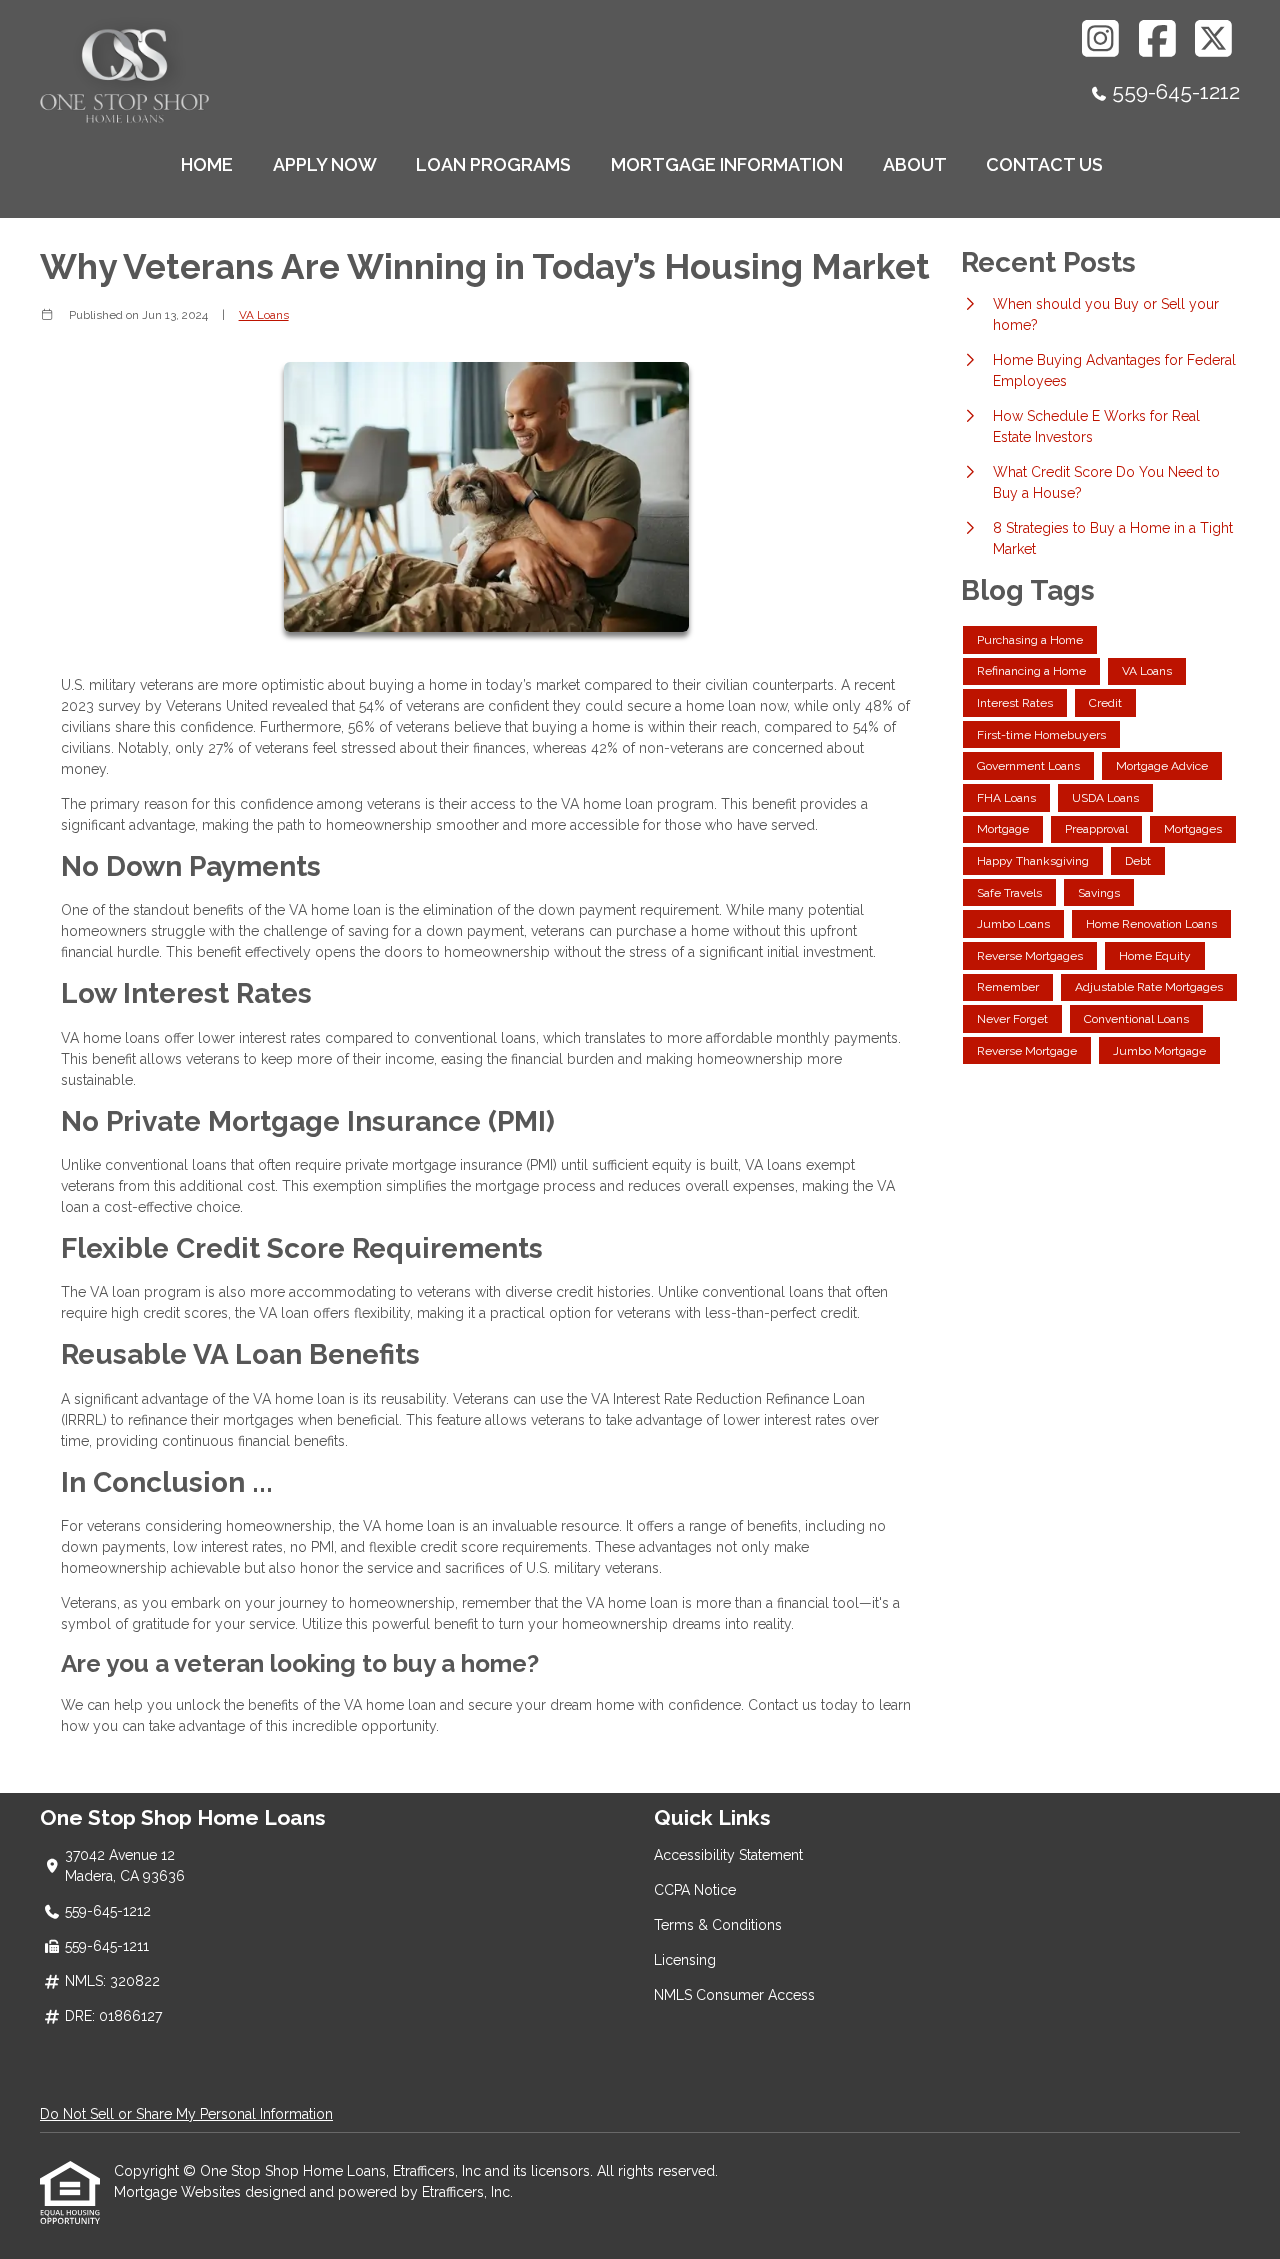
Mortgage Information (727, 164)
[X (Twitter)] (1214, 38)
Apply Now (325, 164)
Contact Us (1044, 164)
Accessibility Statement (728, 1855)
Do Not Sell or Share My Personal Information (186, 2114)
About (915, 164)
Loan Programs (493, 164)
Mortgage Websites (179, 2192)
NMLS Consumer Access (734, 1995)
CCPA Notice (695, 1890)
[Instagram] (1101, 38)
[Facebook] (1157, 38)
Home (207, 164)
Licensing (685, 1960)
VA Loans (264, 315)
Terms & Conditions (718, 1925)
